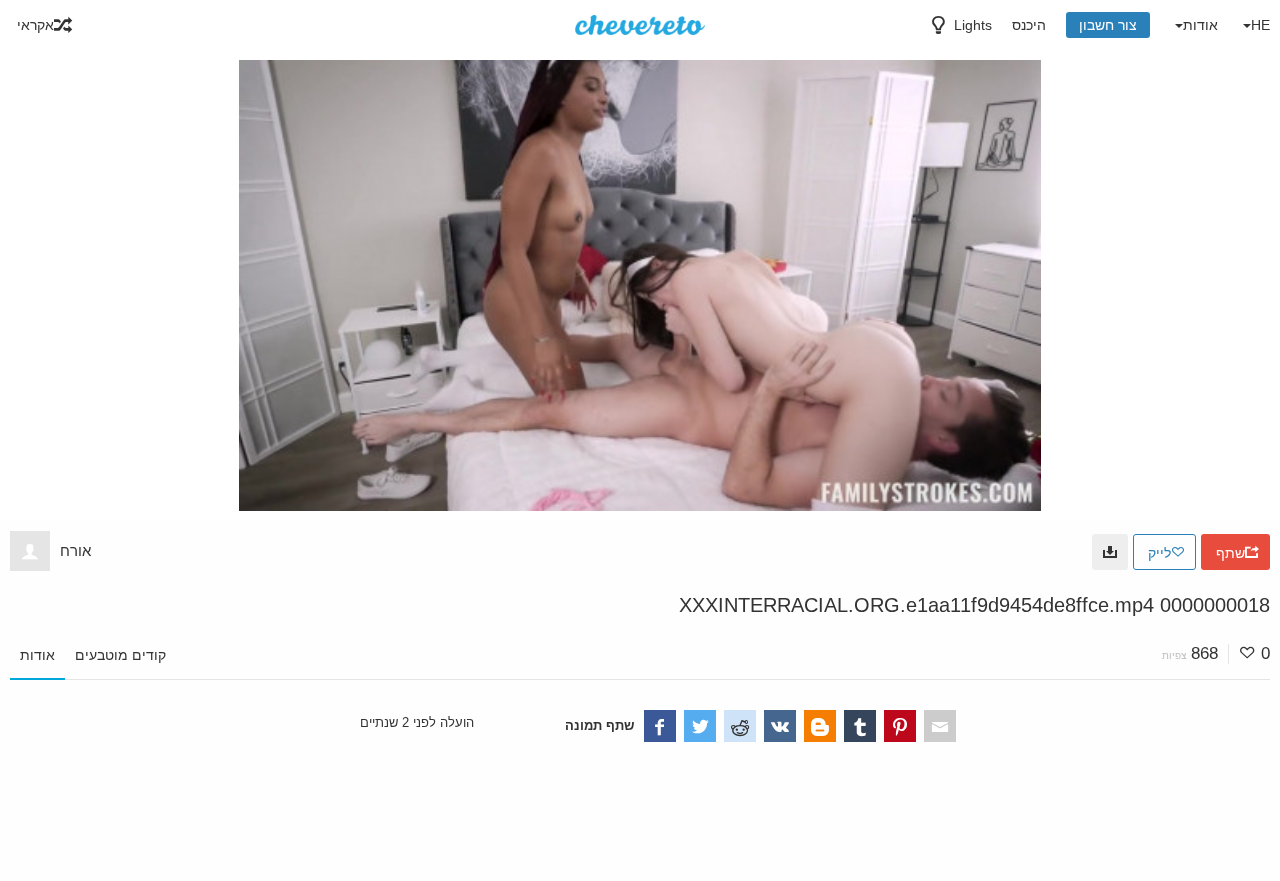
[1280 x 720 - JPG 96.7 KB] (1110, 552)
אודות (37, 655)
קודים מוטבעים (120, 655)
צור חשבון (1108, 25)
